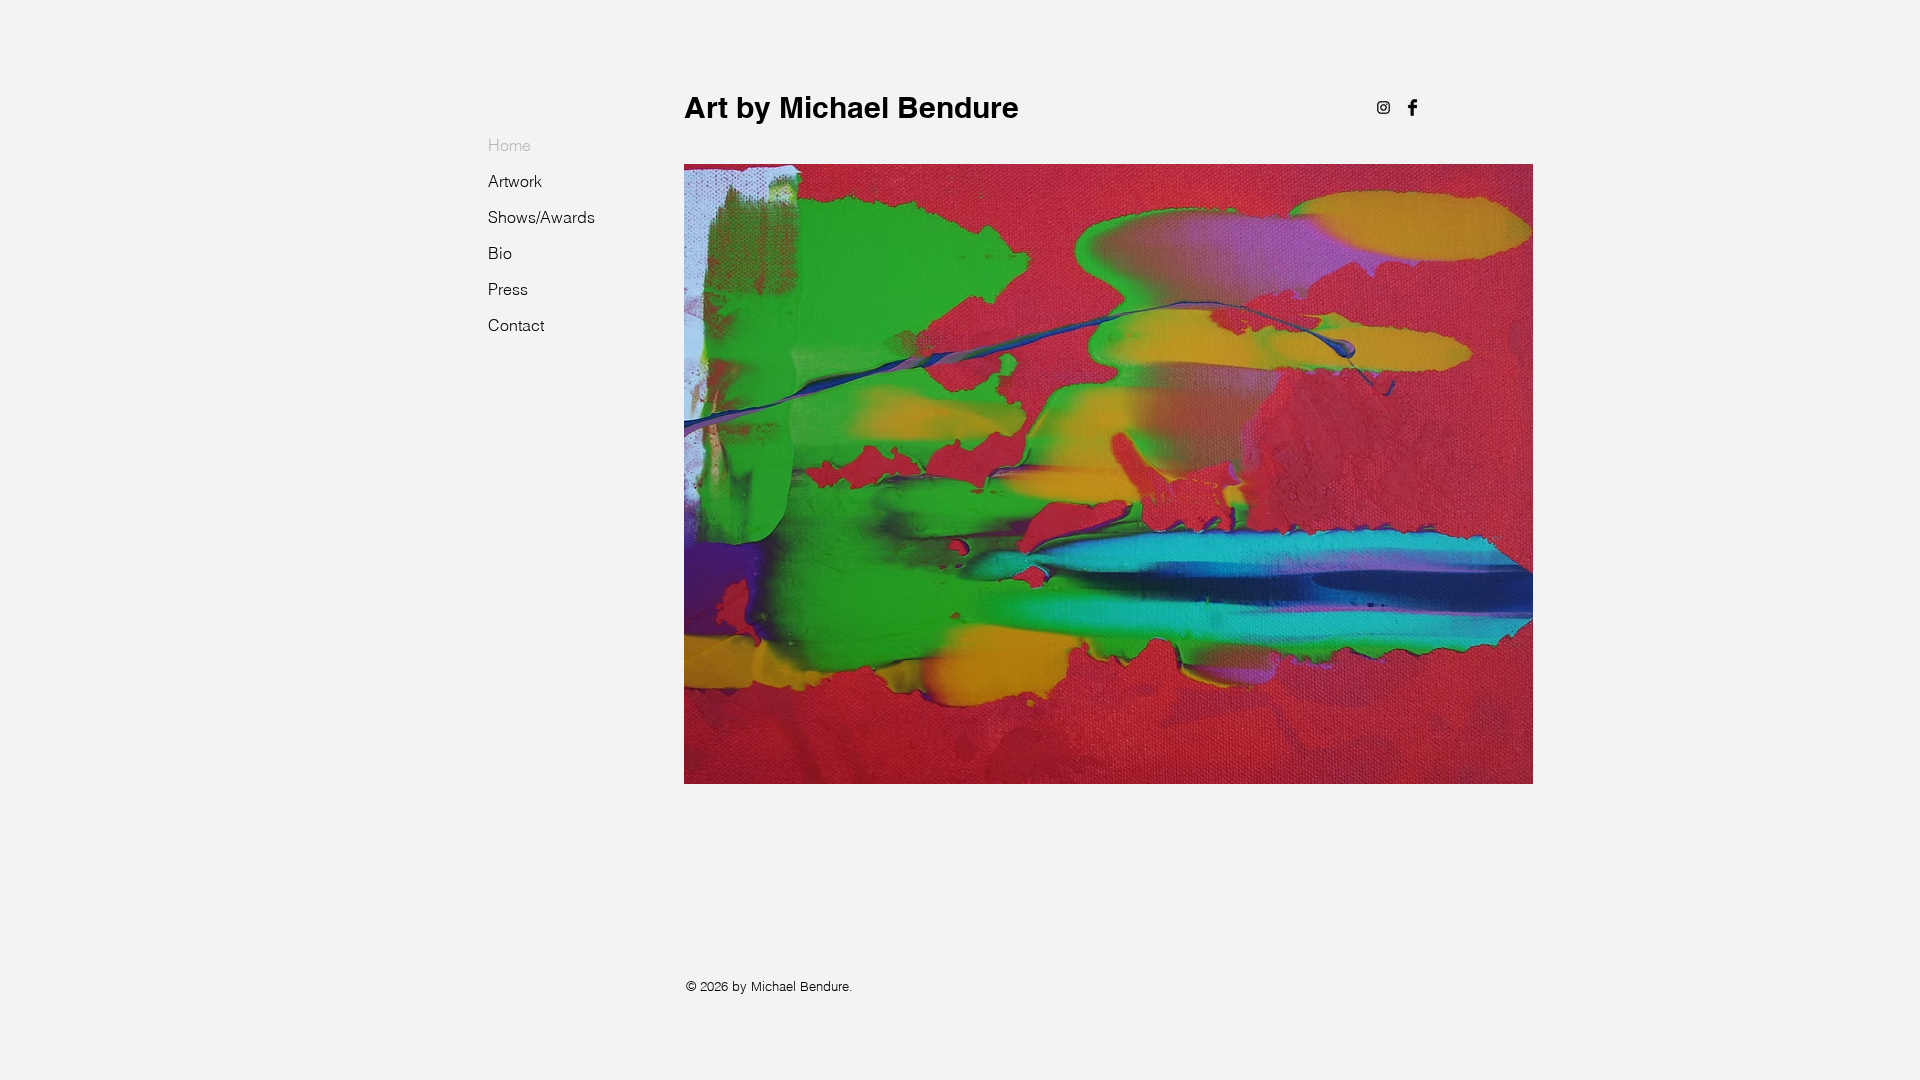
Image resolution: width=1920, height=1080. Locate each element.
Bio (500, 253)
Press (508, 289)
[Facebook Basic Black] (1412, 107)
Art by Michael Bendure (851, 107)
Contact (516, 325)
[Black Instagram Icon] (1383, 107)
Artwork (515, 181)
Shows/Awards (541, 217)
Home (509, 145)
